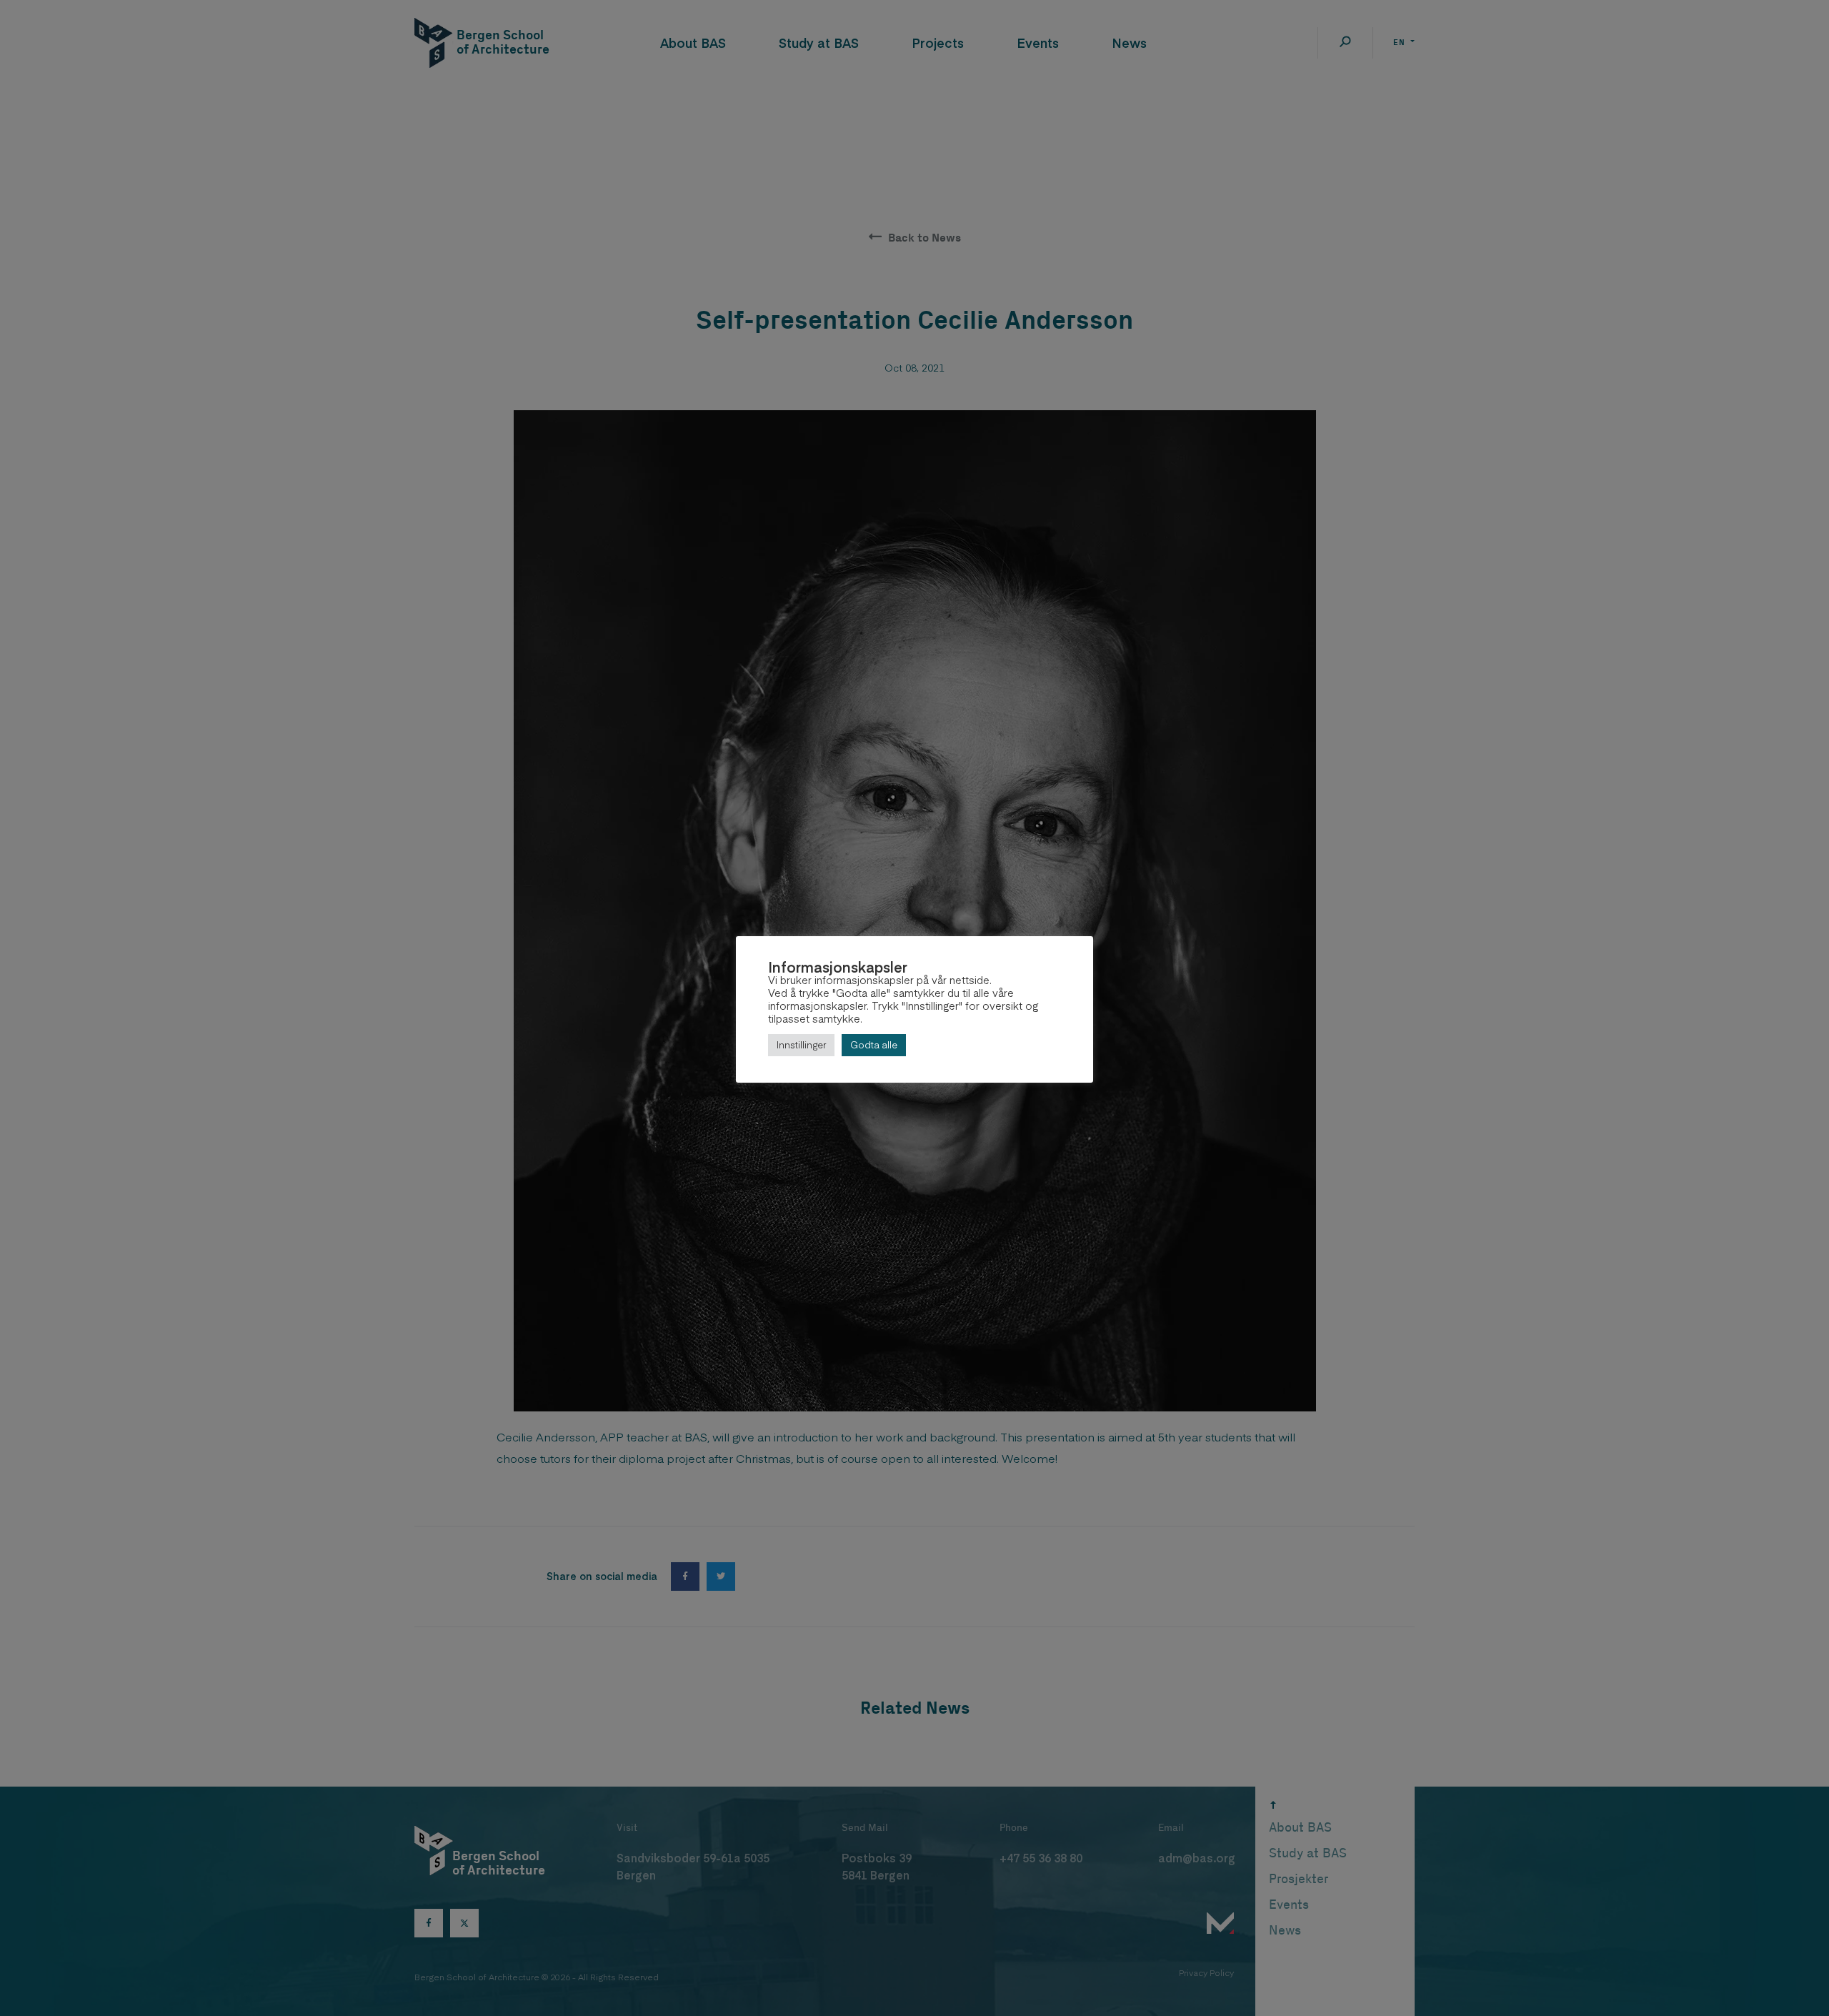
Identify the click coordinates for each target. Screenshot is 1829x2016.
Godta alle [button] (874, 1045)
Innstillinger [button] (801, 1045)
